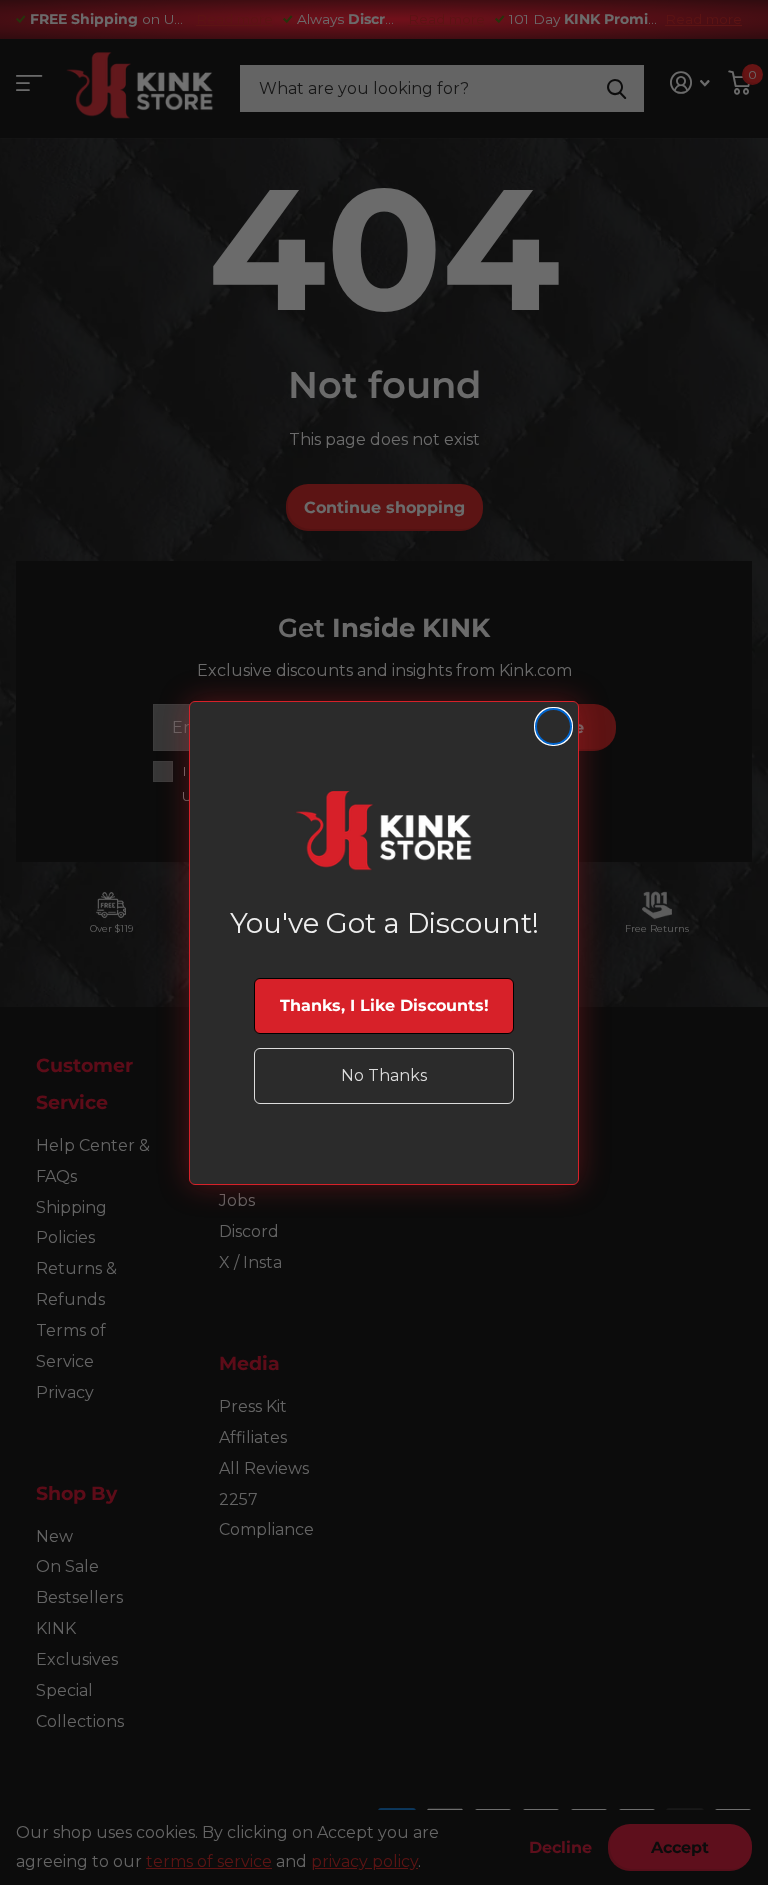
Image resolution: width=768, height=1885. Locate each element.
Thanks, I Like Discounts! (384, 1005)
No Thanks (384, 1075)
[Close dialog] (553, 726)
